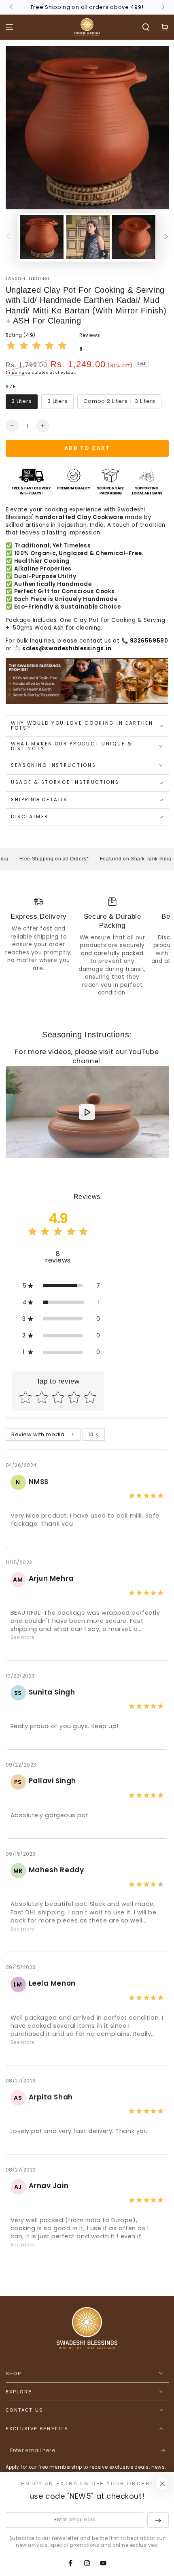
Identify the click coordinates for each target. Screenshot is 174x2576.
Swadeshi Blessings (28, 279)
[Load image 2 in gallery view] (134, 237)
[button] (145, 27)
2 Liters (22, 401)
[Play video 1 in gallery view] (88, 237)
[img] (37, 347)
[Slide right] (162, 7)
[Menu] (10, 27)
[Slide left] (12, 7)
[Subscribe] (164, 2451)
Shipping (15, 373)
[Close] (162, 2484)
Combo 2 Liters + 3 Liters (120, 401)
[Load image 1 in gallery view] (42, 237)
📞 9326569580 (145, 641)
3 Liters (58, 401)
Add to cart (87, 448)
